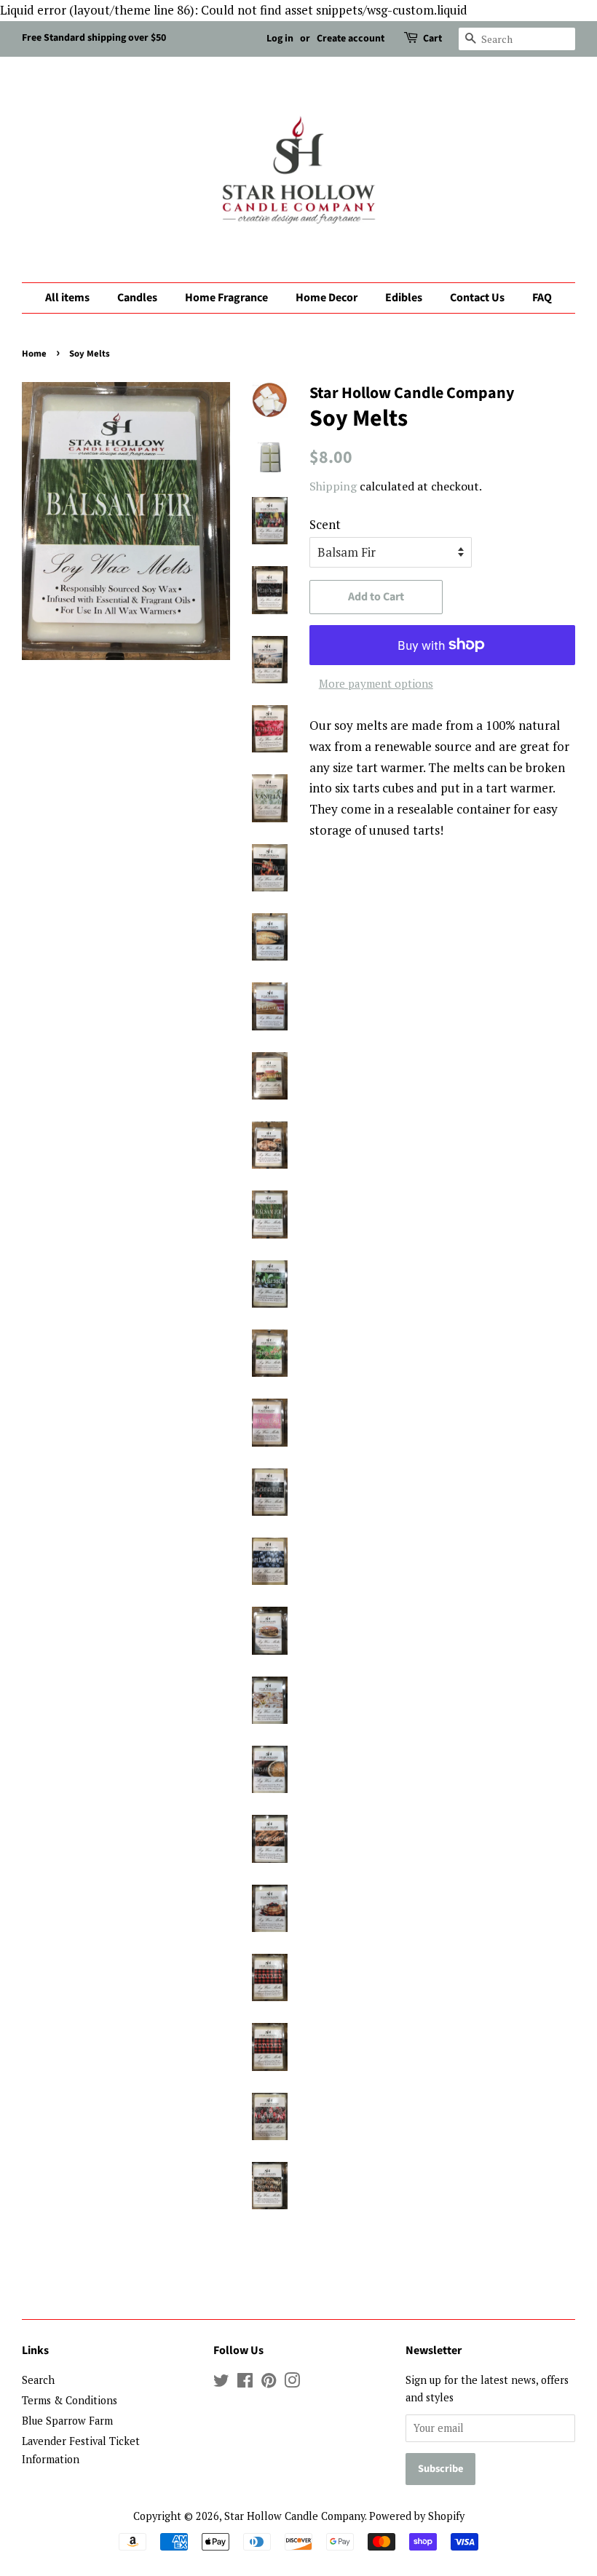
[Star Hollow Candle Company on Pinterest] (269, 2383)
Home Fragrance (226, 298)
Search (38, 2380)
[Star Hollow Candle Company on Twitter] (221, 2383)
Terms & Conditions (70, 2400)
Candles (137, 298)
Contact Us (477, 298)
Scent (325, 524)
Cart (432, 39)
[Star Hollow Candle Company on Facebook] (245, 2383)
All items (67, 298)
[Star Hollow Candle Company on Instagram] (292, 2383)
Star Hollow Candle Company (294, 2516)
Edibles (404, 298)
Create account (351, 39)
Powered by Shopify (417, 2516)
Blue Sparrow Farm (67, 2421)
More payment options (376, 683)
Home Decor (327, 298)
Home (34, 354)
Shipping (333, 486)
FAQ (542, 298)
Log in (280, 39)
